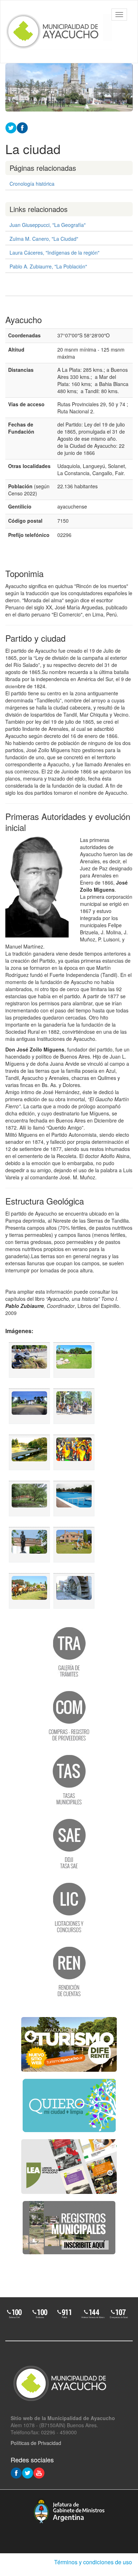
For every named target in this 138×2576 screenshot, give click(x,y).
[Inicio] (59, 32)
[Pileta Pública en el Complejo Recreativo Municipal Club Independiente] (74, 1499)
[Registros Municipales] (69, 2228)
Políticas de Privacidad (36, 2443)
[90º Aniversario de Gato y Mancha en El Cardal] (74, 1545)
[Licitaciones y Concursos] (69, 1907)
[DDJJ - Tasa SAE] (69, 1843)
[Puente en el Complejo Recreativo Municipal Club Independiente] (29, 1499)
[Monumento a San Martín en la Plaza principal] (29, 1545)
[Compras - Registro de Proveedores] (69, 1715)
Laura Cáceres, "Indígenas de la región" (54, 252)
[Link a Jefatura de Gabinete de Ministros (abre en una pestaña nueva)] (69, 2511)
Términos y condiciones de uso (93, 2562)
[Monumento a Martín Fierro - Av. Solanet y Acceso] (29, 1360)
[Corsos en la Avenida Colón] (74, 1452)
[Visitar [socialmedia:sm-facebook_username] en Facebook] (22, 127)
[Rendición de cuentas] (69, 1971)
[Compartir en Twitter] (11, 127)
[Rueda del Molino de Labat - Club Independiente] (74, 1591)
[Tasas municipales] (69, 1779)
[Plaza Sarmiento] (74, 1360)
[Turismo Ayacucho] (69, 2044)
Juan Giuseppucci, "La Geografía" (48, 225)
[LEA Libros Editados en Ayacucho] (69, 2167)
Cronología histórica (32, 184)
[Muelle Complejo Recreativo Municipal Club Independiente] (29, 1452)
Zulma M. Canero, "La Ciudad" (44, 239)
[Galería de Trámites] (69, 1651)
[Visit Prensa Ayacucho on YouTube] (39, 2472)
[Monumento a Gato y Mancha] (74, 1406)
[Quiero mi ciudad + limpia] (69, 2105)
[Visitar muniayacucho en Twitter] (28, 2472)
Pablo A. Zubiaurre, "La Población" (48, 266)
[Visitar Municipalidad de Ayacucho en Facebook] (16, 2472)
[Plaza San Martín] (29, 1406)
